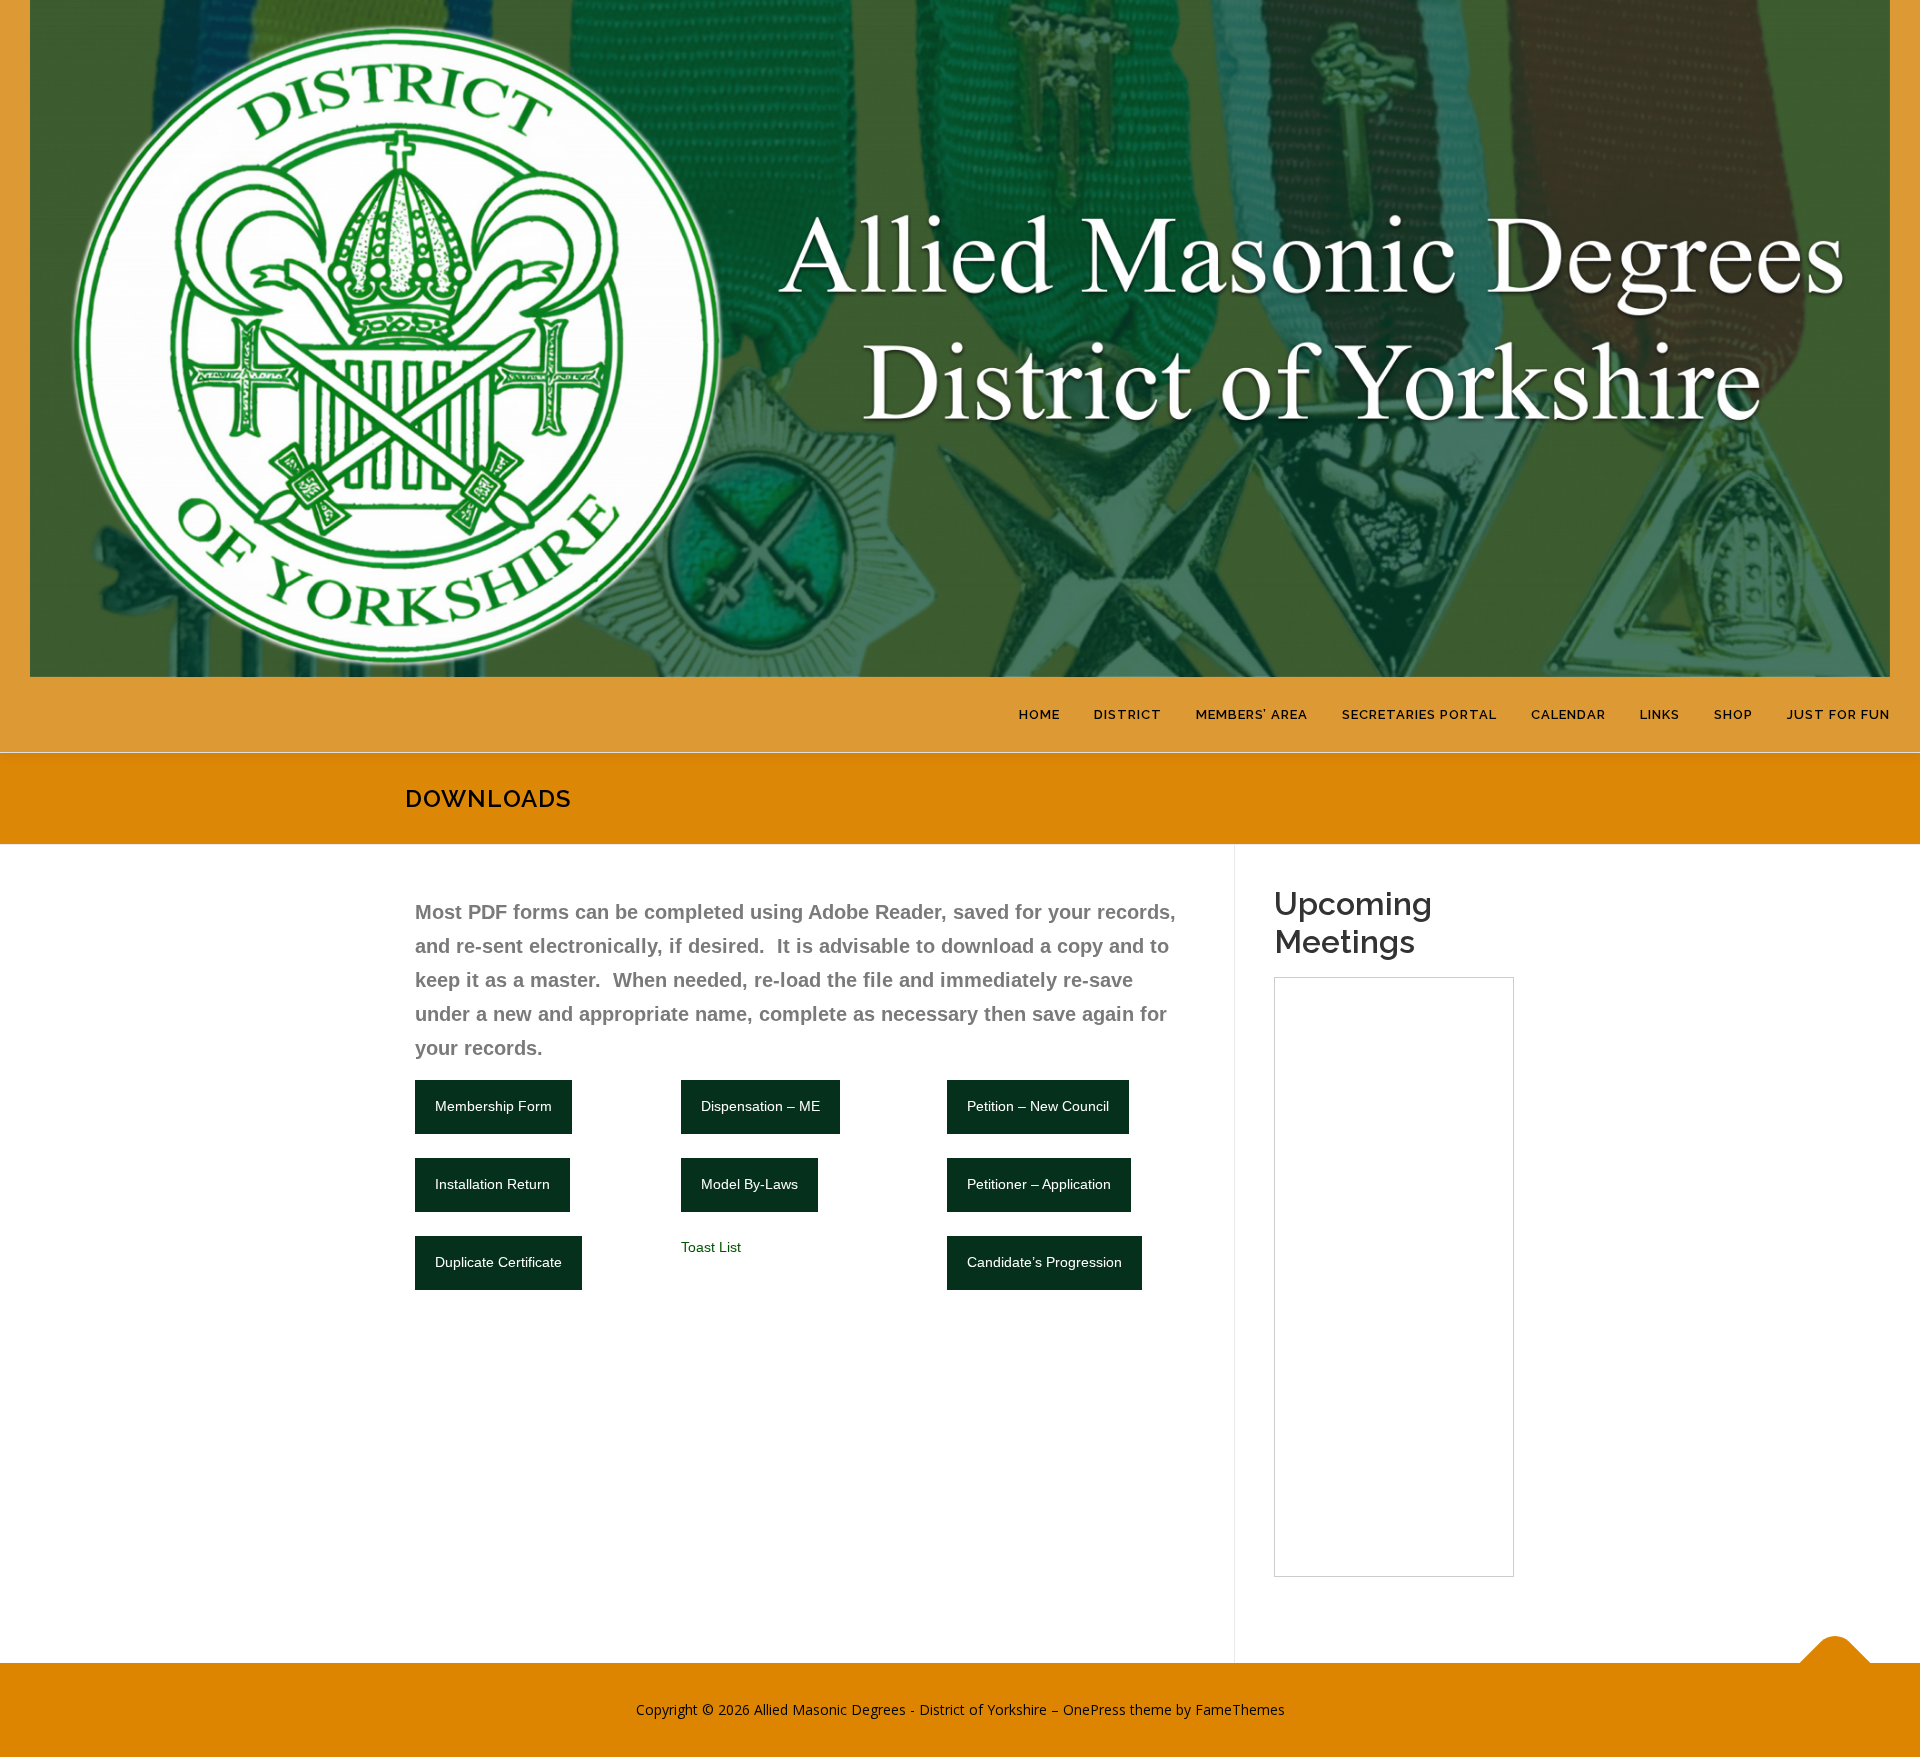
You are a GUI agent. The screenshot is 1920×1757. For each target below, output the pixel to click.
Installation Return (492, 1184)
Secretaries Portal (1419, 714)
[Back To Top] (1835, 1663)
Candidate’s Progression (1044, 1262)
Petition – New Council (1038, 1106)
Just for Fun (1838, 714)
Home (1039, 714)
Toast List (711, 1247)
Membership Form (493, 1106)
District (1128, 714)
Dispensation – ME (760, 1106)
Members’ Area (1252, 714)
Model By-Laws (749, 1184)
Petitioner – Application (1039, 1184)
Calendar (1568, 714)
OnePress (1094, 1709)
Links (1660, 714)
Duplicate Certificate (498, 1262)
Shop (1733, 714)
